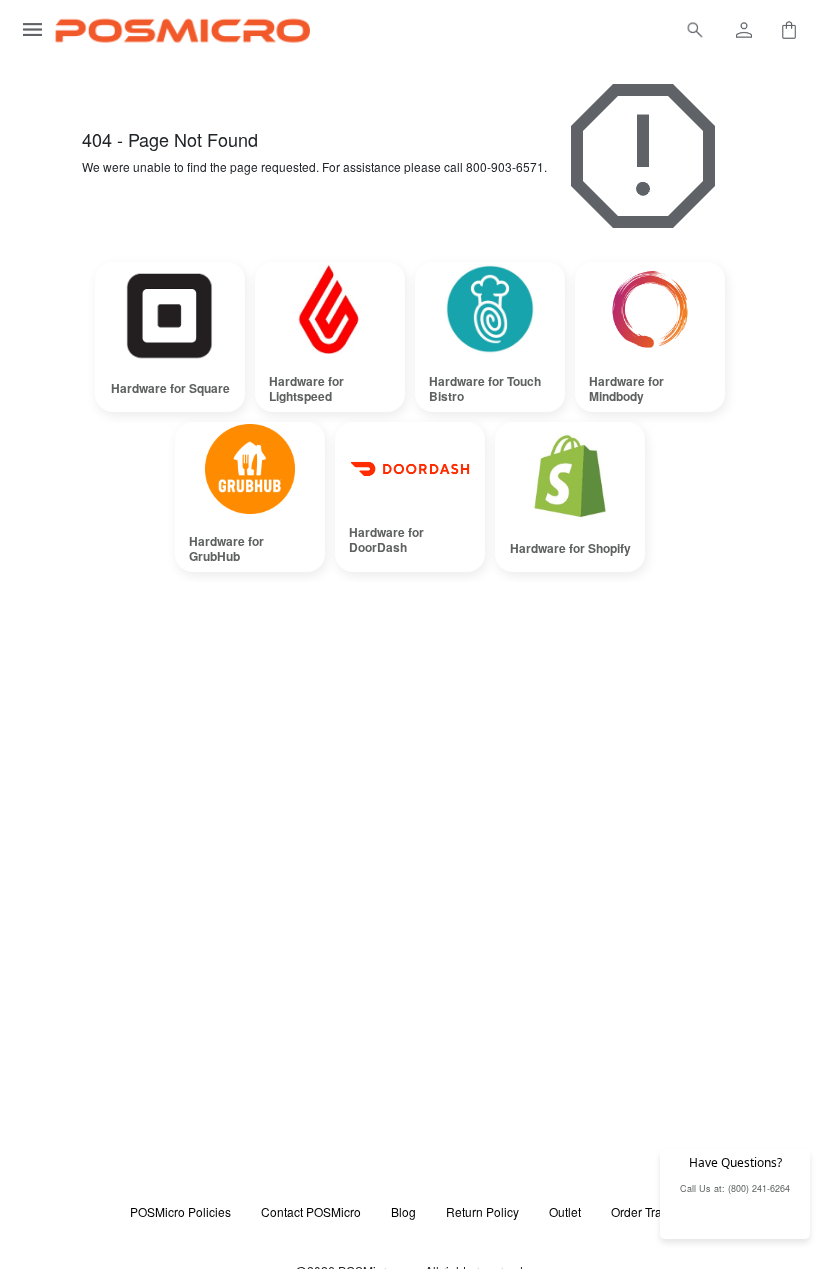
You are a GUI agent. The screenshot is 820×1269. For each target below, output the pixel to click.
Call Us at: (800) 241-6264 (735, 1188)
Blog (403, 1211)
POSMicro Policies (180, 1211)
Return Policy (482, 1211)
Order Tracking (651, 1211)
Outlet (565, 1211)
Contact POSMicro (311, 1211)
